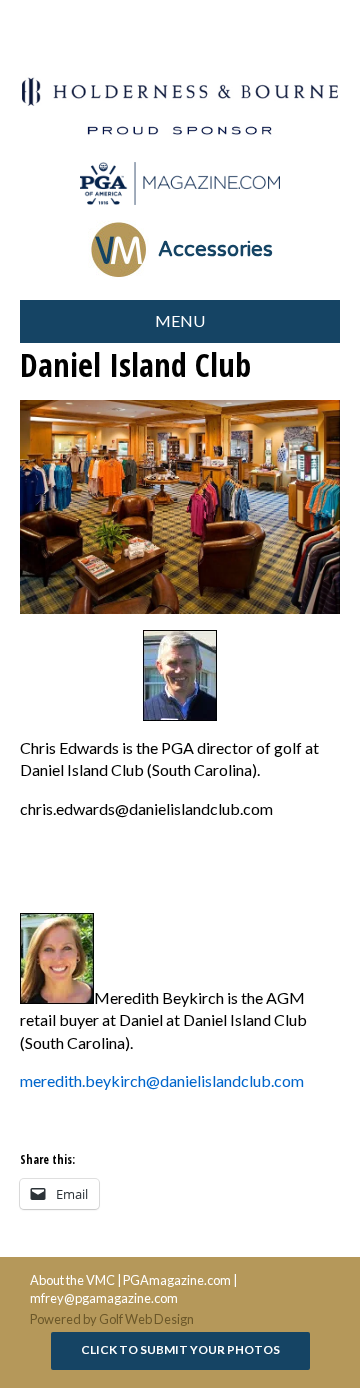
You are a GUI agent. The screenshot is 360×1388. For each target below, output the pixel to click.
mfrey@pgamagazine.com (104, 1298)
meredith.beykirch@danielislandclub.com (162, 1080)
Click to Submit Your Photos (180, 1349)
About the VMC (72, 1280)
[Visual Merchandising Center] (180, 183)
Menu (180, 320)
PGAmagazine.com (177, 1280)
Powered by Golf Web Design (112, 1319)
